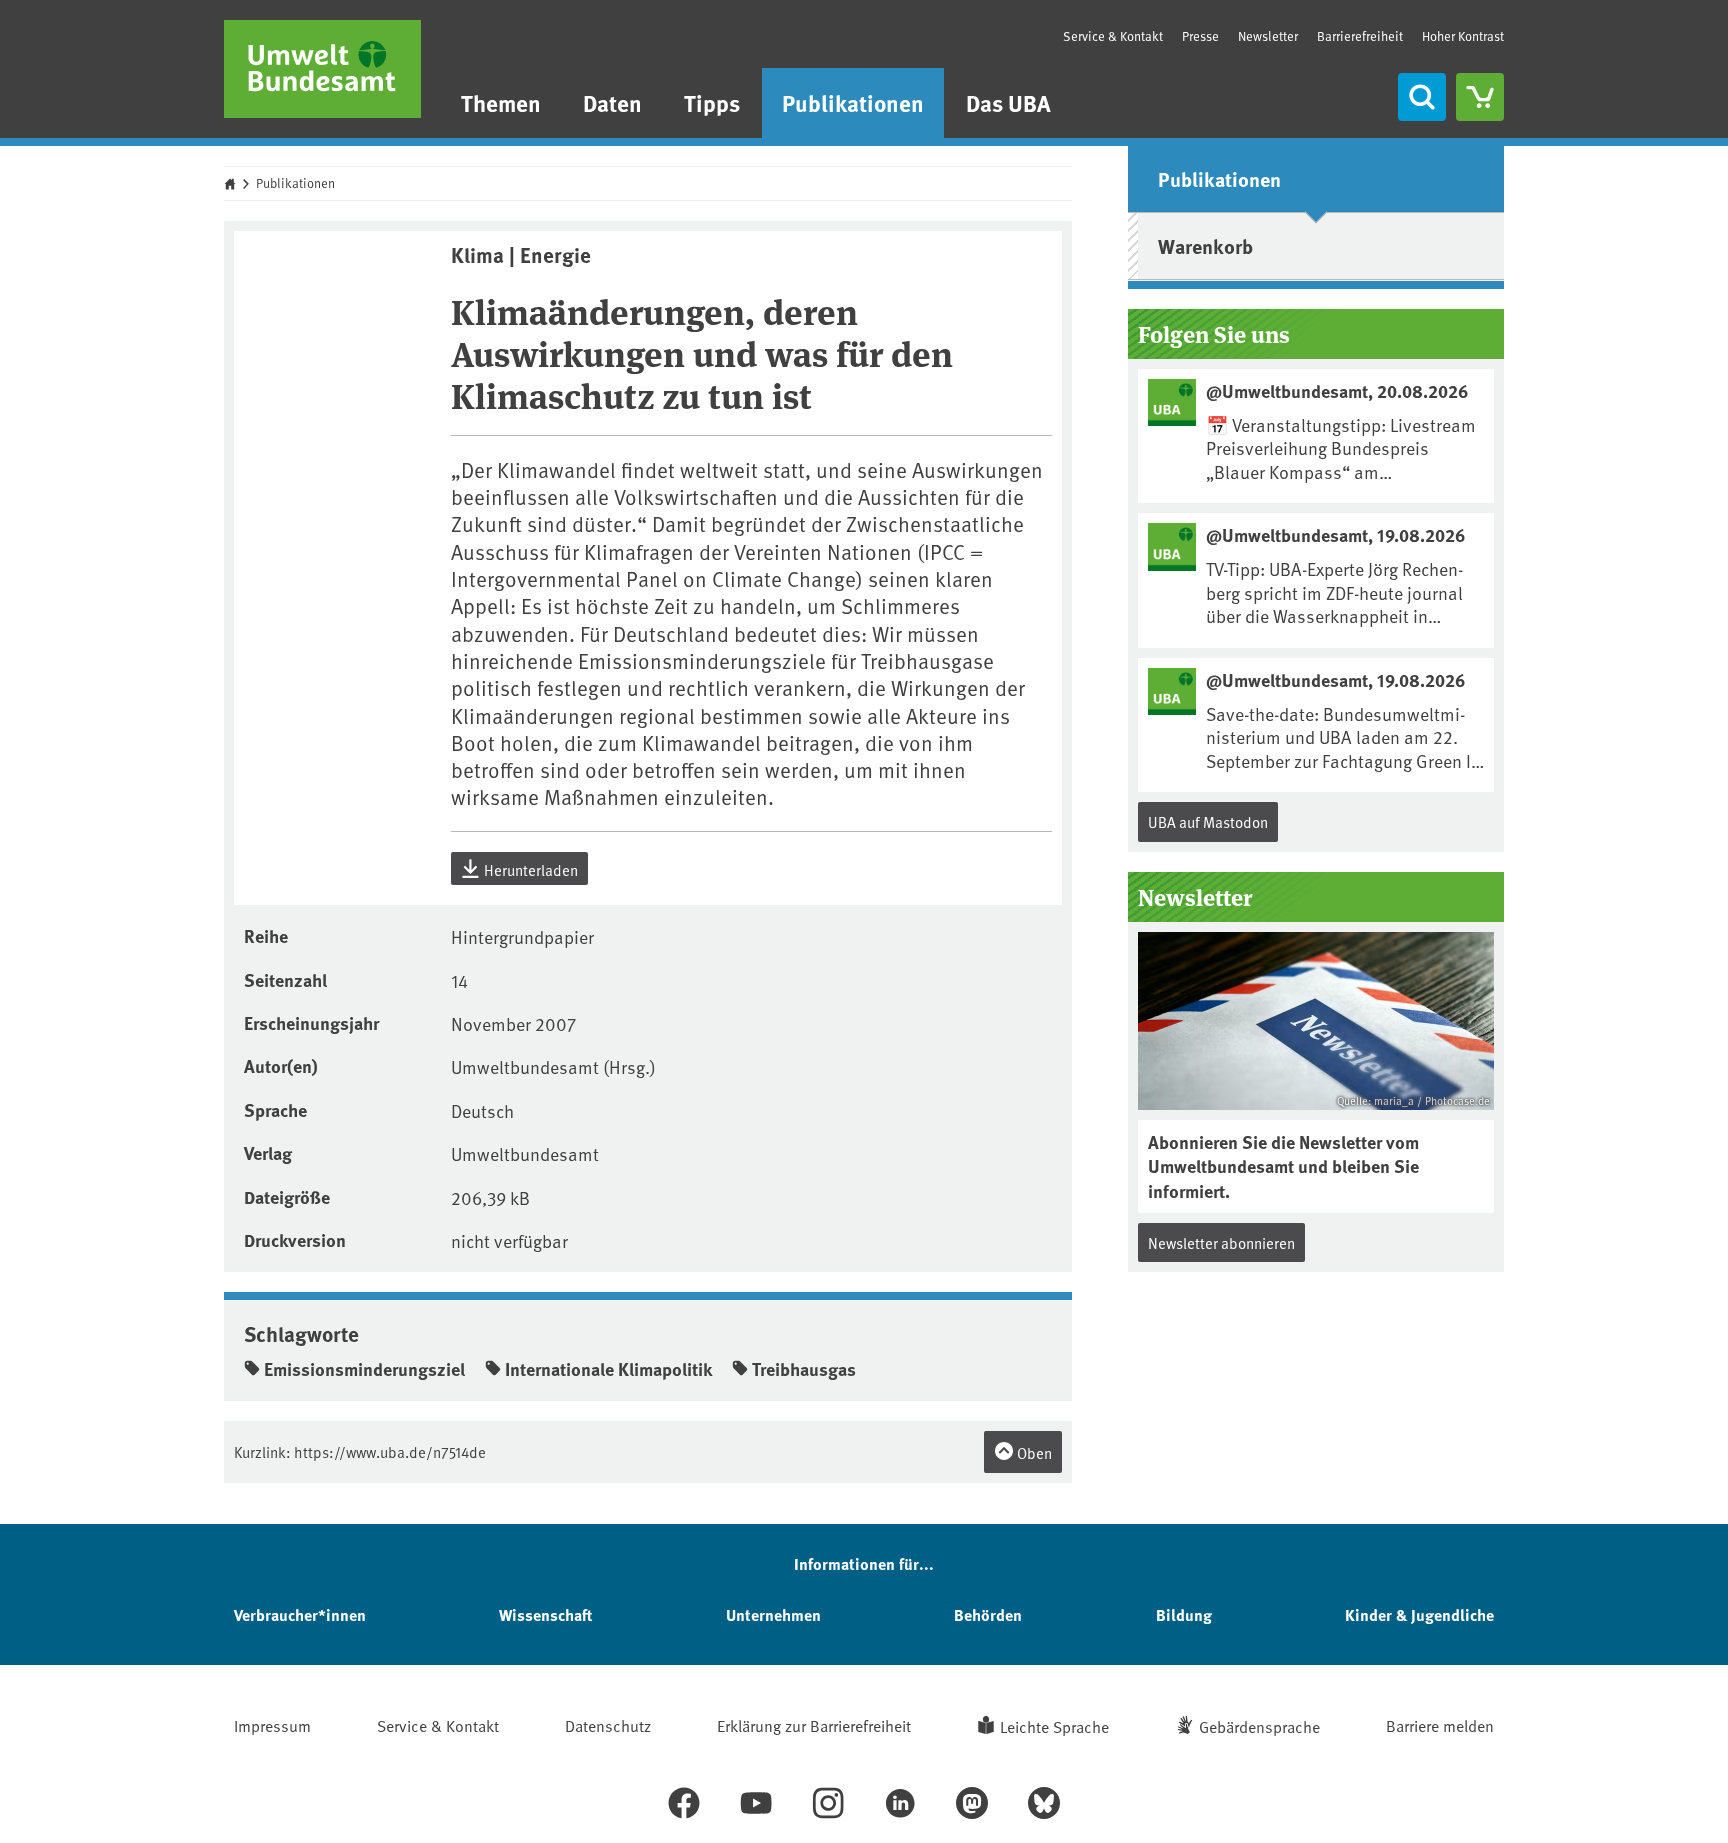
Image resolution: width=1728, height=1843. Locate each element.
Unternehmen (773, 1614)
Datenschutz (608, 1725)
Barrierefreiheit (1360, 36)
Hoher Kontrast (1463, 36)
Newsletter (1268, 36)
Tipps (712, 102)
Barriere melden (1440, 1725)
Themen (501, 102)
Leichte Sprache (1054, 1726)
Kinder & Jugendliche (1419, 1614)
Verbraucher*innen (300, 1614)
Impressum (272, 1725)
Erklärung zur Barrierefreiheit (814, 1725)
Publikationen (853, 102)
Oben (1033, 1452)
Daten (612, 102)
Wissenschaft (545, 1614)
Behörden (988, 1614)
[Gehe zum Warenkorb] (1480, 97)
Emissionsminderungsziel (364, 1369)
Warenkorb (1205, 245)
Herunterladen (529, 869)
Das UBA (1008, 102)
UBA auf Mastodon (1208, 821)
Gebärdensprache (1259, 1726)
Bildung (1184, 1614)
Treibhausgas (804, 1369)
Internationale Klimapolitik (608, 1369)
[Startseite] (322, 69)
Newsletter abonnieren (1221, 1242)
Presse (1200, 36)
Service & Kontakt (1113, 36)
